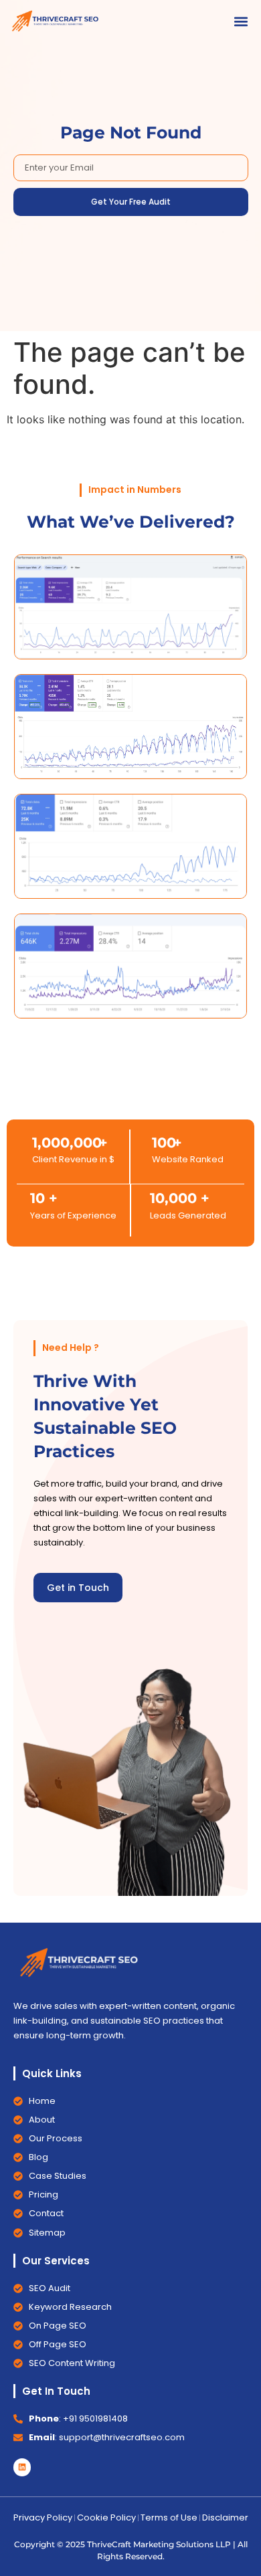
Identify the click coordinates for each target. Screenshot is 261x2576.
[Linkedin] (22, 2467)
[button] (241, 21)
